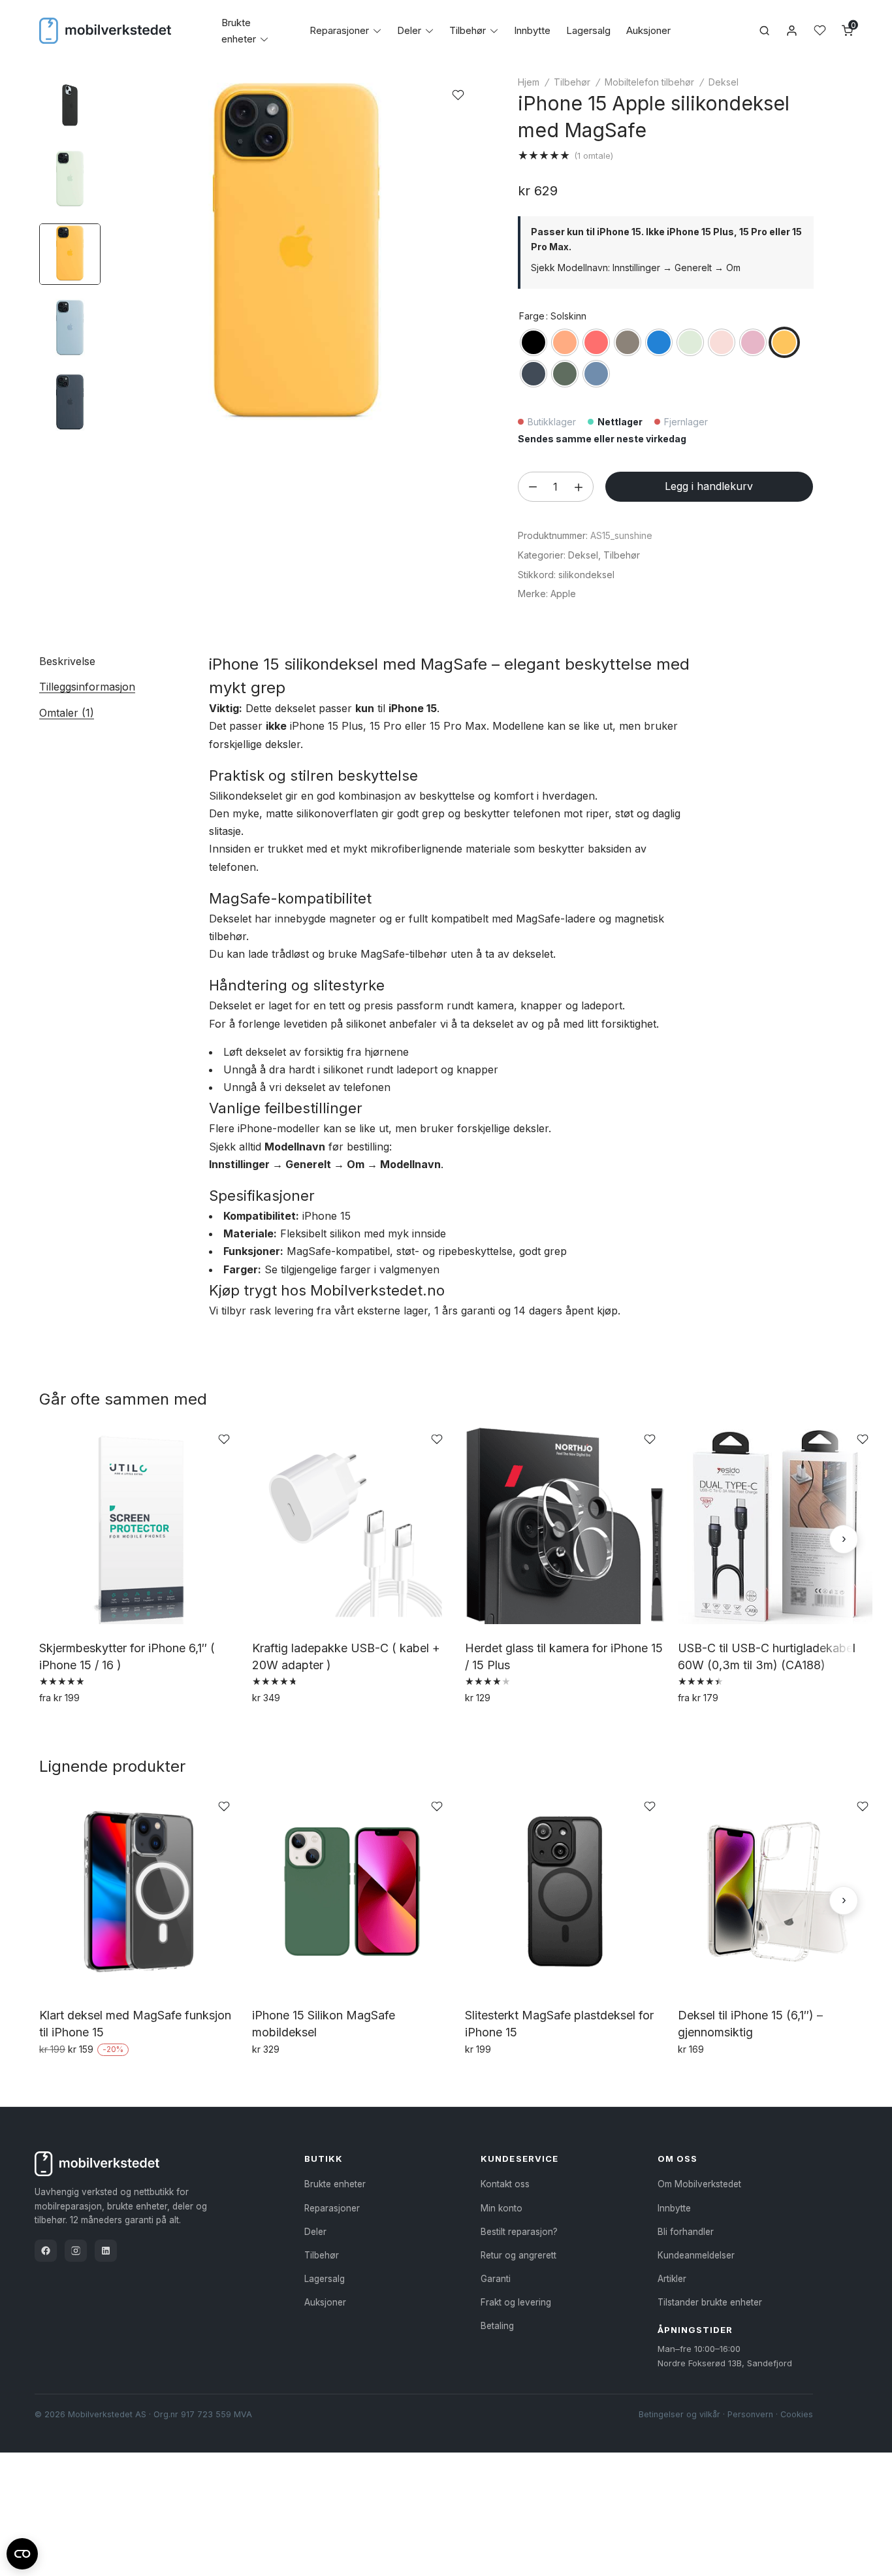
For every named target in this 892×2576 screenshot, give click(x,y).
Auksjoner (648, 30)
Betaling (497, 2326)
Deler (409, 30)
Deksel (724, 82)
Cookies (797, 2414)
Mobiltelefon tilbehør (649, 82)
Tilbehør (468, 30)
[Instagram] (76, 2251)
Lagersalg (588, 30)
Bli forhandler (686, 2232)
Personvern (750, 2414)
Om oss (677, 2159)
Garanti (496, 2279)
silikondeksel (586, 575)
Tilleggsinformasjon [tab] (87, 687)
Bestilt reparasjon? (519, 2232)
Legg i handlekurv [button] (297, 1726)
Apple (563, 594)
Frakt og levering (516, 2302)
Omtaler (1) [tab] (67, 713)
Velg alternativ (75, 1726)
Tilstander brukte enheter (710, 2302)
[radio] (534, 342)
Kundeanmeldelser (696, 2255)
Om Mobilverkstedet (699, 2184)
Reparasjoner (339, 30)
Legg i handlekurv (709, 486)
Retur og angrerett (518, 2255)
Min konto (502, 2208)
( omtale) (594, 155)
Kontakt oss (505, 2184)
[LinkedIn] (106, 2251)
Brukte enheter (335, 2184)
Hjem (529, 82)
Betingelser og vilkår (679, 2414)
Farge (532, 316)
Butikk (324, 2159)
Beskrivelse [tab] (67, 661)
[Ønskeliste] (820, 30)
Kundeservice (519, 2159)
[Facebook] (46, 2251)
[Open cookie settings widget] (22, 2552)
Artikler (672, 2279)
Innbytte (532, 30)
